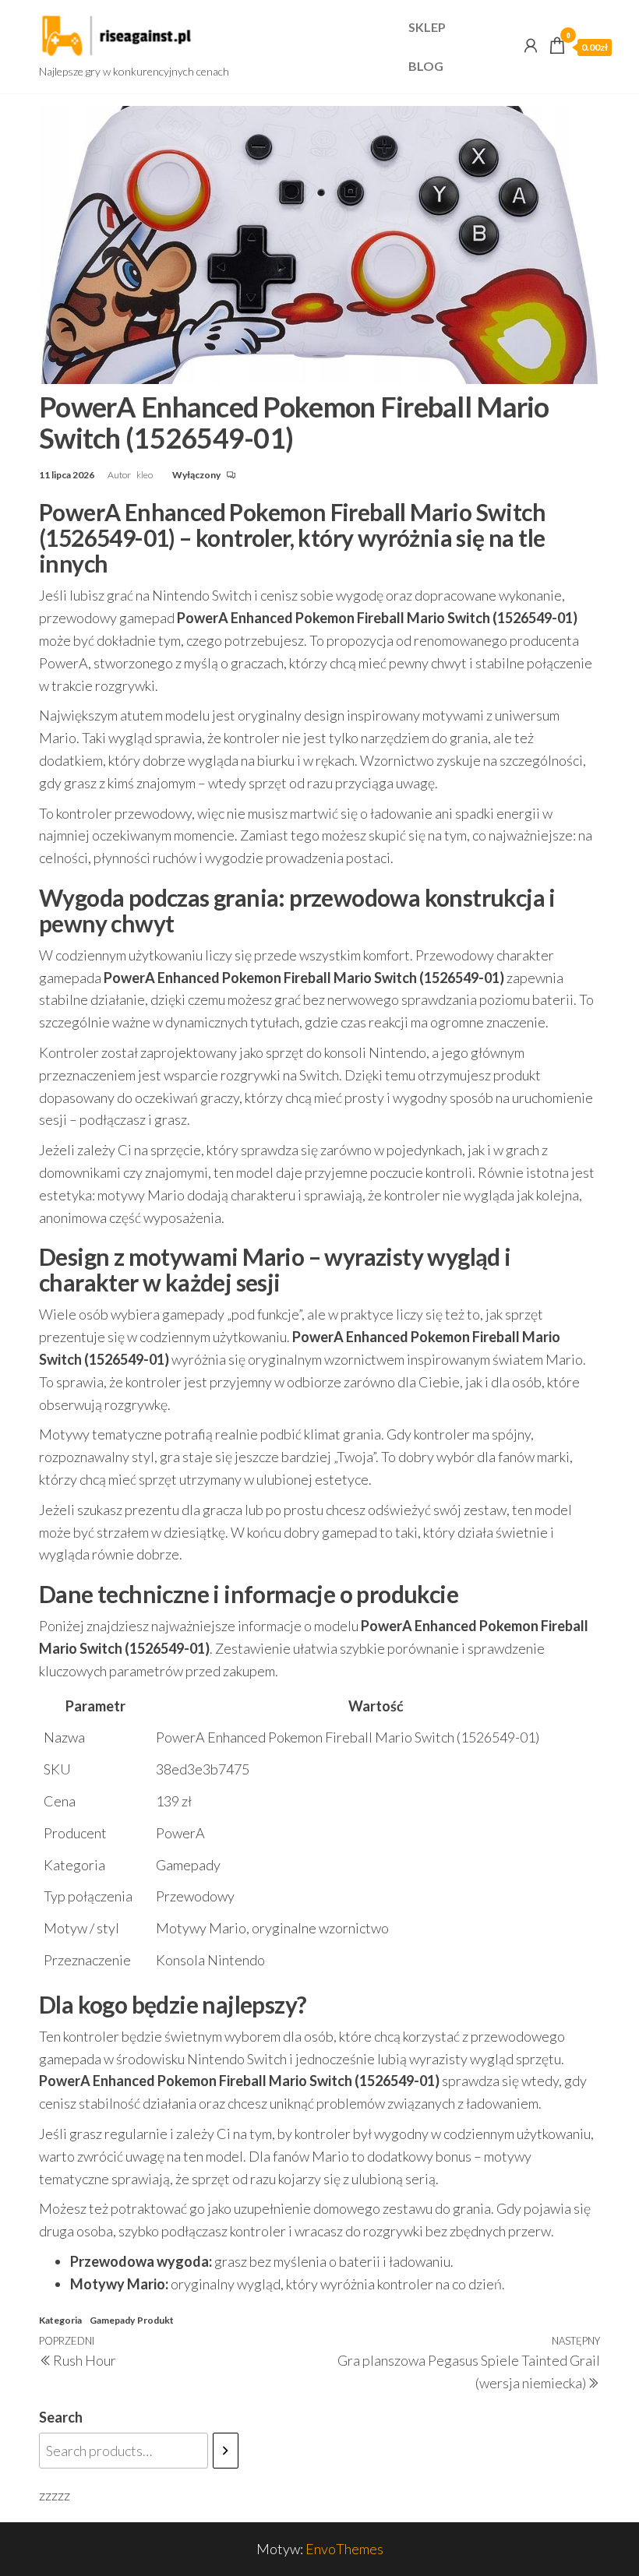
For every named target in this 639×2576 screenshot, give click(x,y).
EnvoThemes (344, 2549)
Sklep (427, 27)
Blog (426, 66)
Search (61, 2417)
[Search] (226, 2451)
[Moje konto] (531, 45)
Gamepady (112, 2320)
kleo (145, 475)
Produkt (155, 2320)
